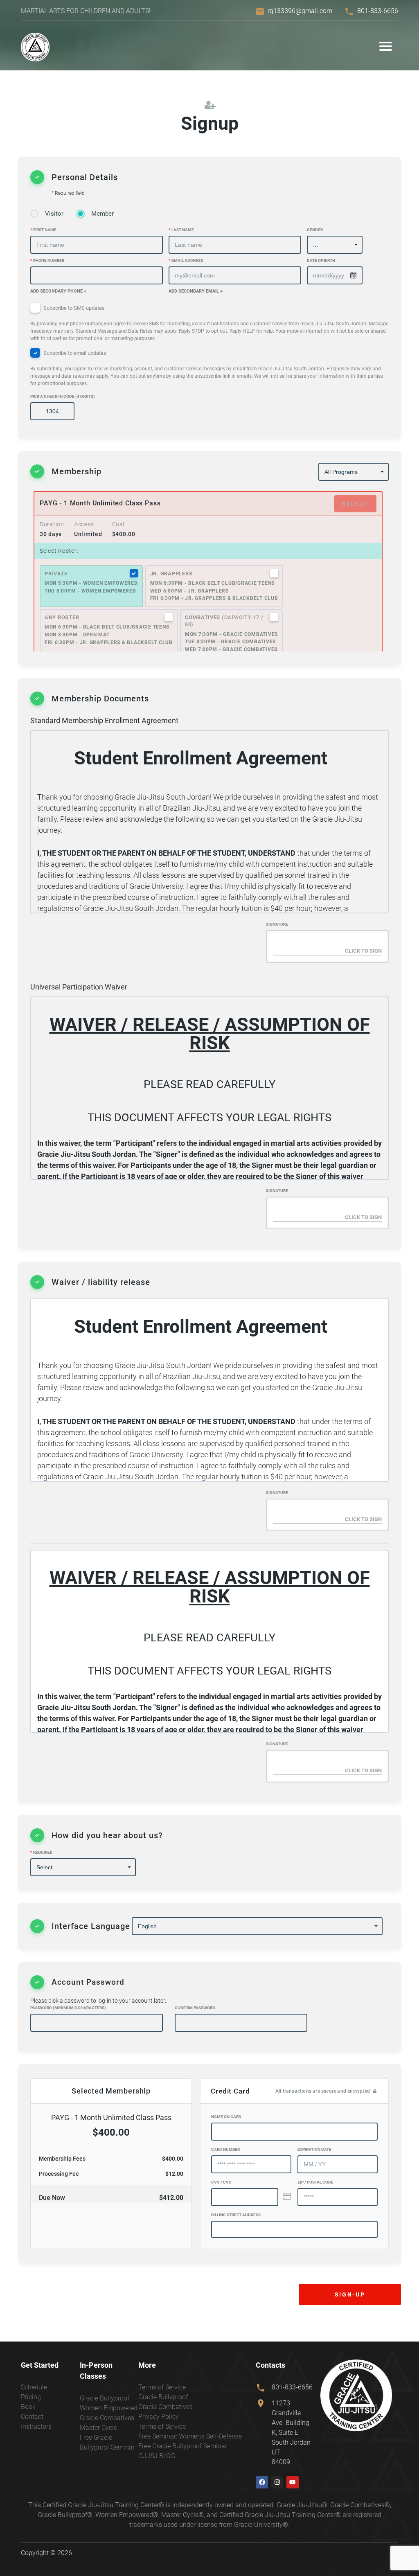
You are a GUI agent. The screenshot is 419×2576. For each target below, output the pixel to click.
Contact (32, 2417)
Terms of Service (162, 2387)
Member (102, 214)
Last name (181, 230)
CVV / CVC (221, 2182)
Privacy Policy (159, 2417)
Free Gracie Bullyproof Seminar (183, 2446)
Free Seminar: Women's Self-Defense (190, 2436)
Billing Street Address (236, 2215)
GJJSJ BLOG (157, 2456)
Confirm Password (195, 2008)
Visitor (54, 214)
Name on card (226, 2117)
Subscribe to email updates (207, 368)
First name (43, 230)
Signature (277, 924)
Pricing (31, 2397)
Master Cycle (98, 2428)
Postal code (315, 2182)
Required (42, 1852)
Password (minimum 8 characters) (68, 2008)
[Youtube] (293, 2482)
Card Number (225, 2149)
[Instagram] (277, 2482)
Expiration (314, 2149)
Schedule (34, 2387)
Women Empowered (109, 2408)
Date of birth (321, 260)
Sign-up (350, 2294)
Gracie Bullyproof (105, 2398)
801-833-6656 (378, 11)
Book (28, 2407)
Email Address (186, 260)
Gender (315, 230)
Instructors (36, 2426)
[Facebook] (262, 2482)
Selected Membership (111, 2091)
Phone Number (47, 260)
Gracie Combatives (107, 2418)
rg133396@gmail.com (300, 11)
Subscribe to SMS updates (209, 323)
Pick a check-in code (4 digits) (63, 396)
